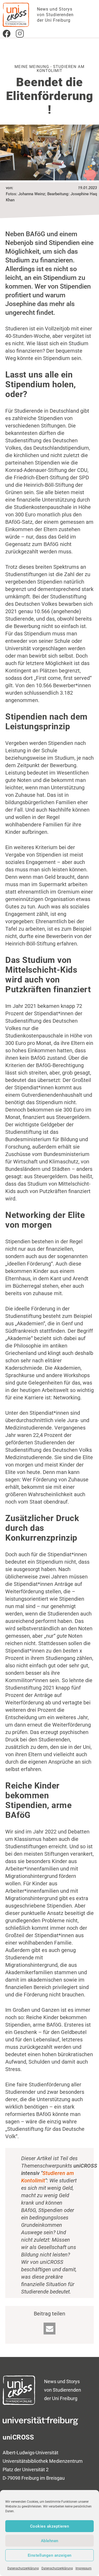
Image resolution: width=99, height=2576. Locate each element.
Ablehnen (50, 2541)
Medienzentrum (66, 2461)
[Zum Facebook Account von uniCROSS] (7, 34)
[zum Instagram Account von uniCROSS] (20, 34)
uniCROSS (18, 2437)
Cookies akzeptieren (50, 2526)
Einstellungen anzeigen (50, 2555)
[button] (49, 2329)
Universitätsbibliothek (25, 2461)
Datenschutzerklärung (23, 2568)
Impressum (84, 2568)
